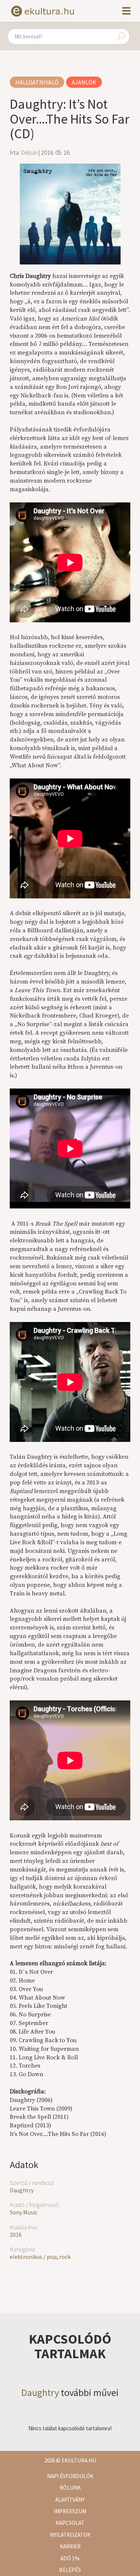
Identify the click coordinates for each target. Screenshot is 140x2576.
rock (65, 2257)
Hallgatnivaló (37, 82)
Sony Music (24, 2212)
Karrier (70, 2546)
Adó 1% (70, 2558)
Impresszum (70, 2511)
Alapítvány (70, 2500)
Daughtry (22, 2190)
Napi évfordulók (70, 2476)
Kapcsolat (70, 2523)
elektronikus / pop (33, 2257)
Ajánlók (84, 82)
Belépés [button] (70, 2570)
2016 (16, 2235)
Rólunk (70, 2488)
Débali (29, 152)
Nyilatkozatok (70, 2535)
